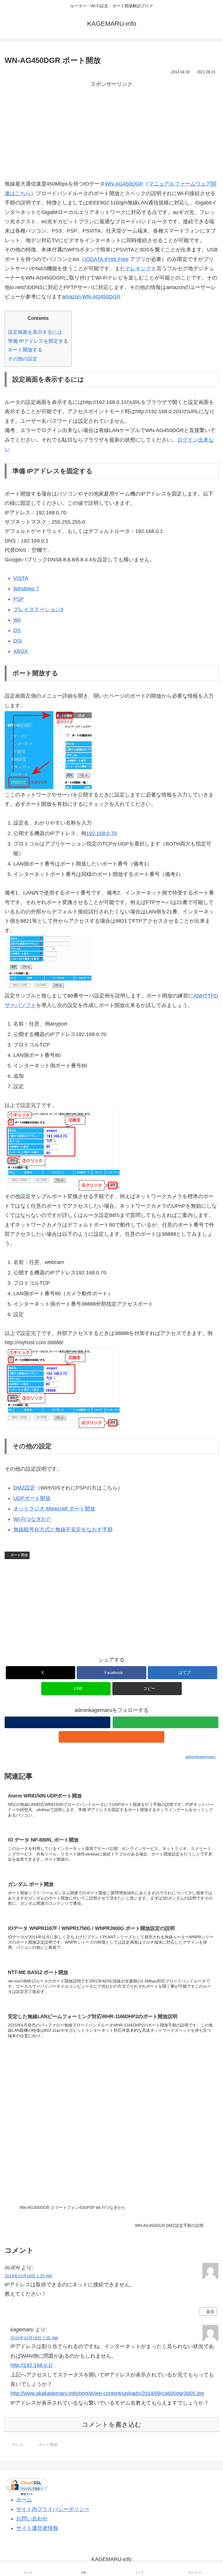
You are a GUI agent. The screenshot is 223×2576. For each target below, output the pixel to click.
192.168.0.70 (101, 833)
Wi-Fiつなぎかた (33, 1519)
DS (17, 630)
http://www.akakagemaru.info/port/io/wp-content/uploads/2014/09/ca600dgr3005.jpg (107, 2393)
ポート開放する (25, 350)
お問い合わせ (32, 2519)
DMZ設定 (24, 1488)
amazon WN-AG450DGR (91, 297)
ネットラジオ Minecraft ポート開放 (54, 1509)
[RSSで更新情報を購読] (111, 1737)
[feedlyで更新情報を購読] (166, 1722)
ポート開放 (19, 1555)
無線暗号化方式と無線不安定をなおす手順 (63, 1530)
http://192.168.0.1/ (32, 2365)
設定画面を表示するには (35, 332)
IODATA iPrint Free (107, 259)
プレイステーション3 (38, 609)
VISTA (21, 578)
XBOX (21, 651)
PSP (19, 599)
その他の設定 (23, 359)
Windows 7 (26, 589)
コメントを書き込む (112, 2424)
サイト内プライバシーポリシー (53, 2509)
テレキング (138, 269)
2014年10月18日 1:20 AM (28, 2276)
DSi (18, 641)
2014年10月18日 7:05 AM (34, 2338)
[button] (147, 1689)
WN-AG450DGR (124, 184)
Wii (17, 620)
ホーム (24, 2500)
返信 (210, 2312)
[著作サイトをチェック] (57, 1722)
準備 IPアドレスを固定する (38, 341)
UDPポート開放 (32, 1498)
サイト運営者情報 (37, 2528)
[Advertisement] (111, 129)
